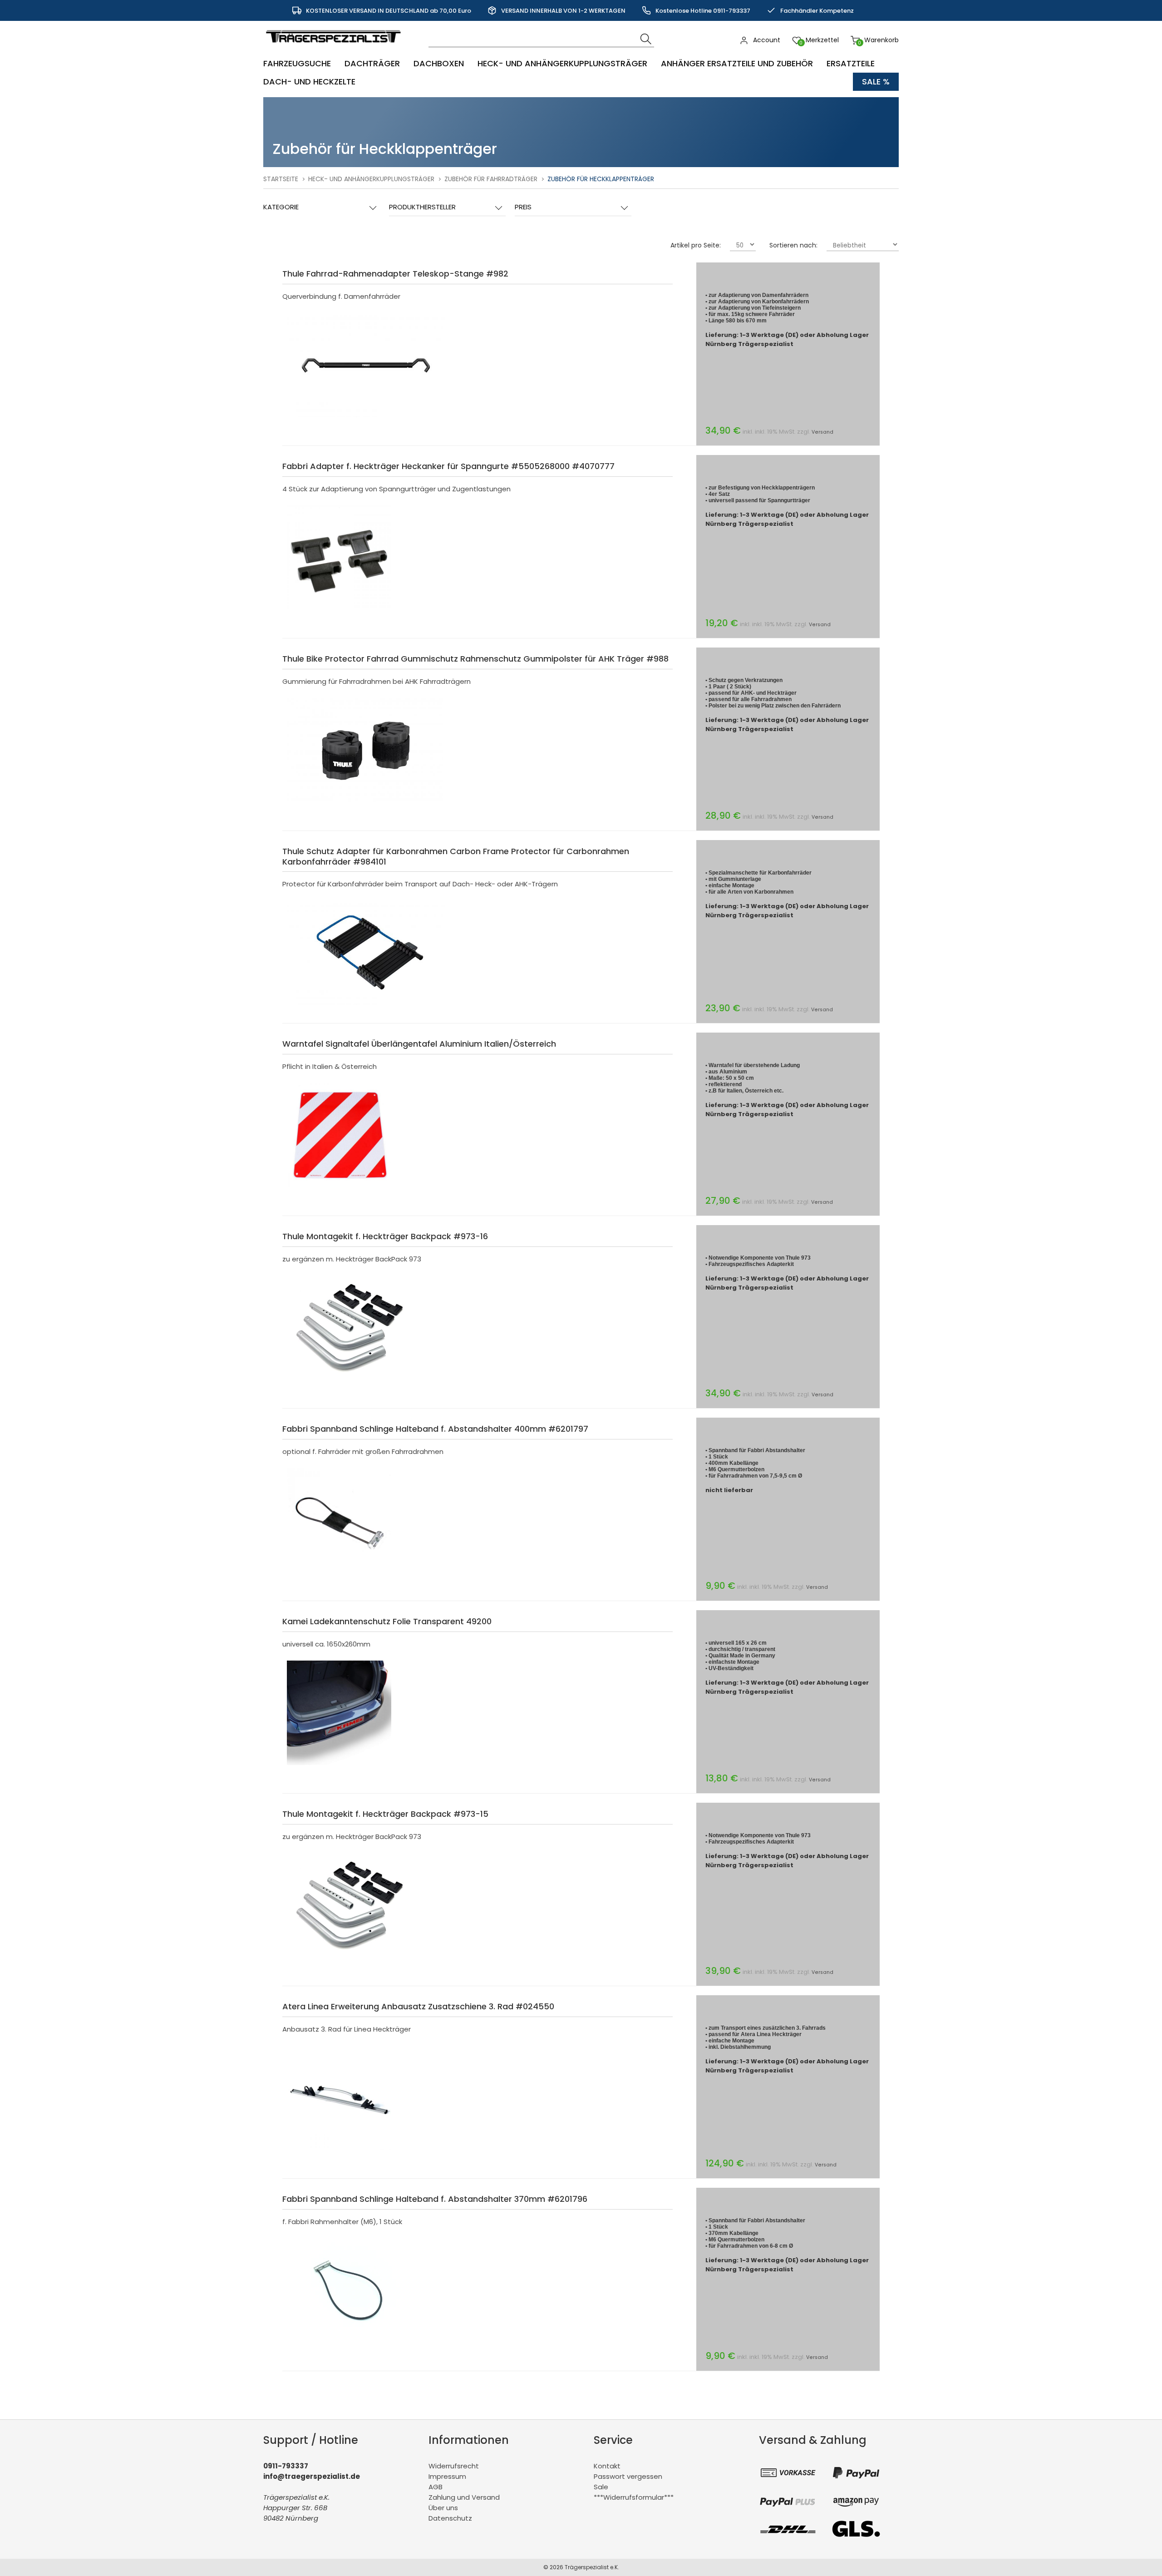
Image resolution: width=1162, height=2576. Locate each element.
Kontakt (607, 2466)
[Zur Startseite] (335, 47)
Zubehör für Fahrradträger (491, 179)
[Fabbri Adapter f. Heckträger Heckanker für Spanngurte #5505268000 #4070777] (339, 612)
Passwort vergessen (628, 2476)
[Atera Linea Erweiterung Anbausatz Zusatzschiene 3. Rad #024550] (339, 2152)
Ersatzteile (851, 63)
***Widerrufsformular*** (634, 2497)
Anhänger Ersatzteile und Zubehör (737, 63)
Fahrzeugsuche (297, 63)
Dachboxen (439, 63)
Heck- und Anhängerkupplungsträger (562, 63)
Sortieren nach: (793, 245)
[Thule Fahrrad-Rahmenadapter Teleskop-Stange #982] (366, 419)
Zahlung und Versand (464, 2497)
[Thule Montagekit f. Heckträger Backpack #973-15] (350, 1960)
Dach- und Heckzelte (309, 82)
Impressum (447, 2476)
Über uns (443, 2508)
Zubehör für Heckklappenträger (601, 179)
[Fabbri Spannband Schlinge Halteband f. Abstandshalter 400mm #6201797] (339, 1575)
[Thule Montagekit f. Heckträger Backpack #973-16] (350, 1382)
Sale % (876, 82)
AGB (436, 2487)
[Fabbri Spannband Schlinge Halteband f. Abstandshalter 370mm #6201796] (356, 2345)
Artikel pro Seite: (696, 245)
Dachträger (372, 63)
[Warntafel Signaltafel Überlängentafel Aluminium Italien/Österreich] (339, 1189)
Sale (601, 2487)
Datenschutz (450, 2518)
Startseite (281, 179)
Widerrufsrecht (454, 2466)
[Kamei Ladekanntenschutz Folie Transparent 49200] (339, 1767)
